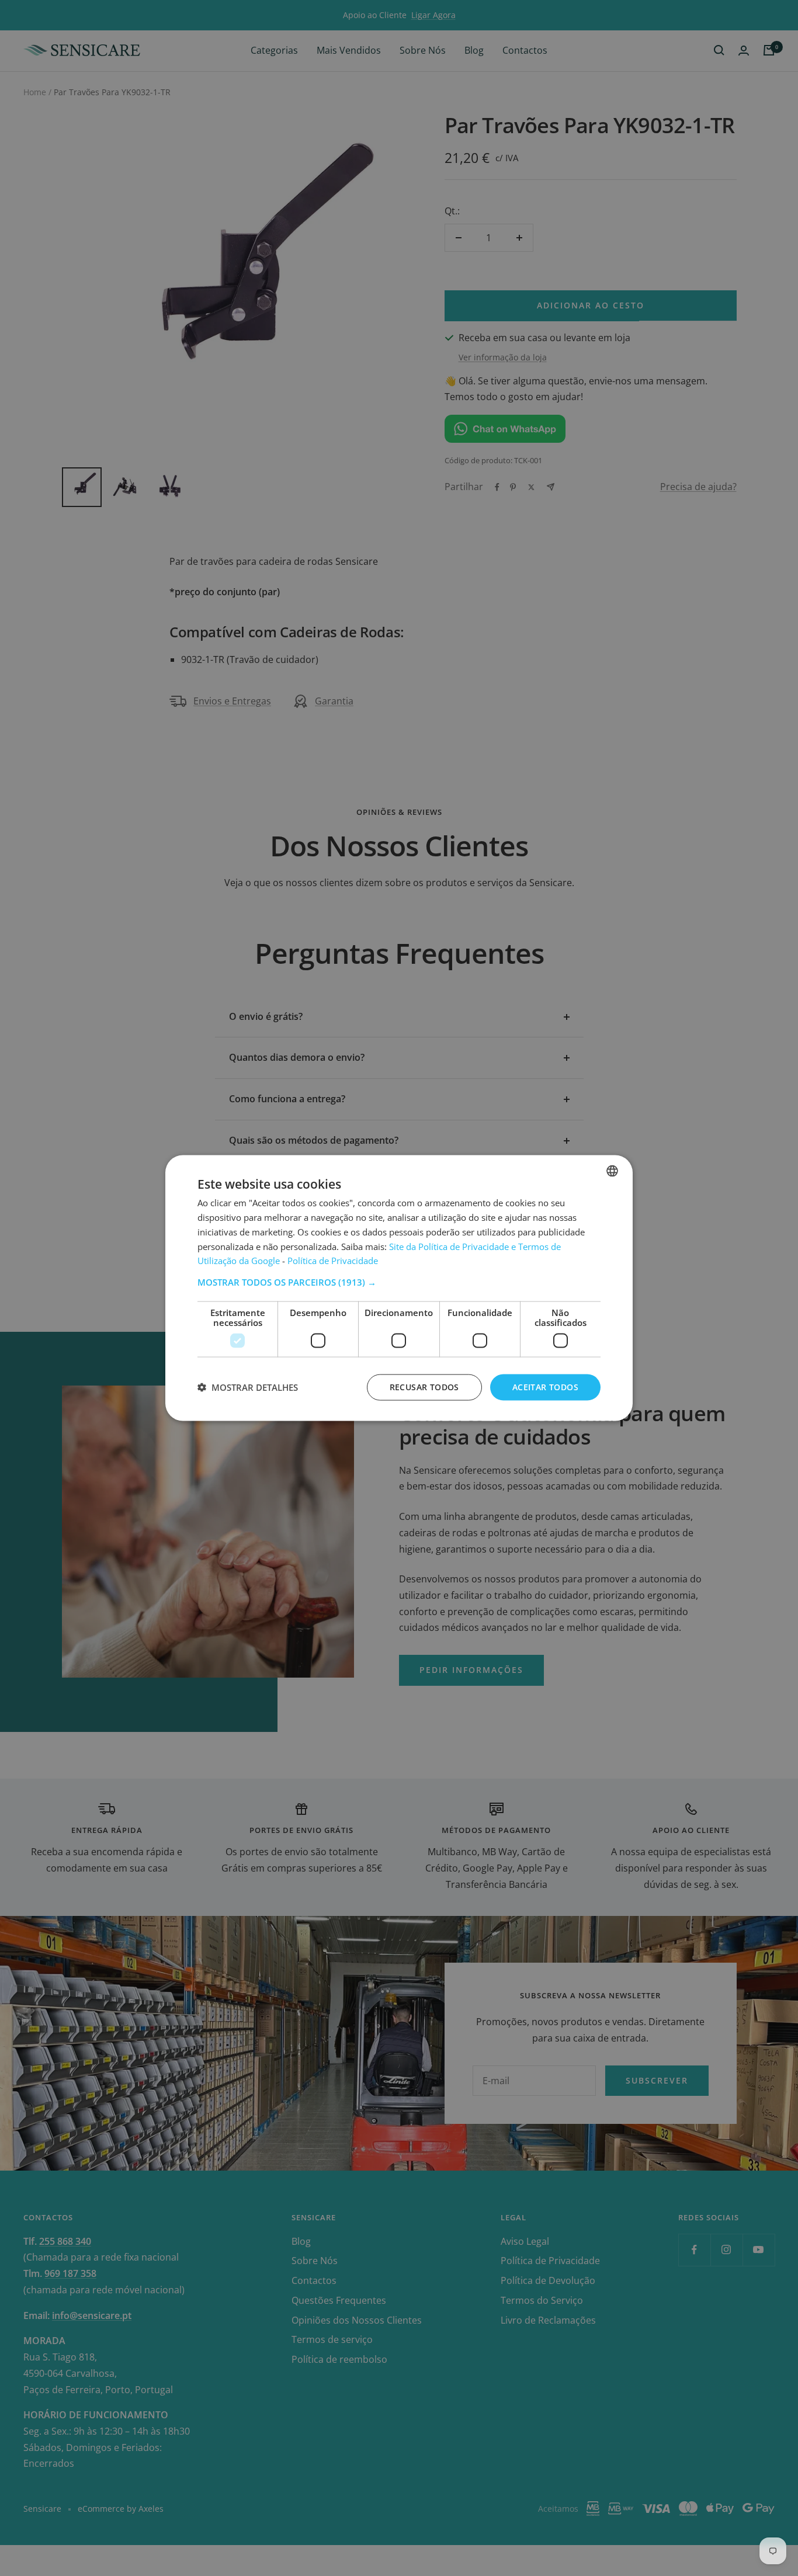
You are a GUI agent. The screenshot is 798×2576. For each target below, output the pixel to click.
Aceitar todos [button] (545, 1387)
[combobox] (612, 1171)
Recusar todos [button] (424, 1387)
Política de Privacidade (333, 1261)
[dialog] (399, 1288)
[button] (399, 1282)
